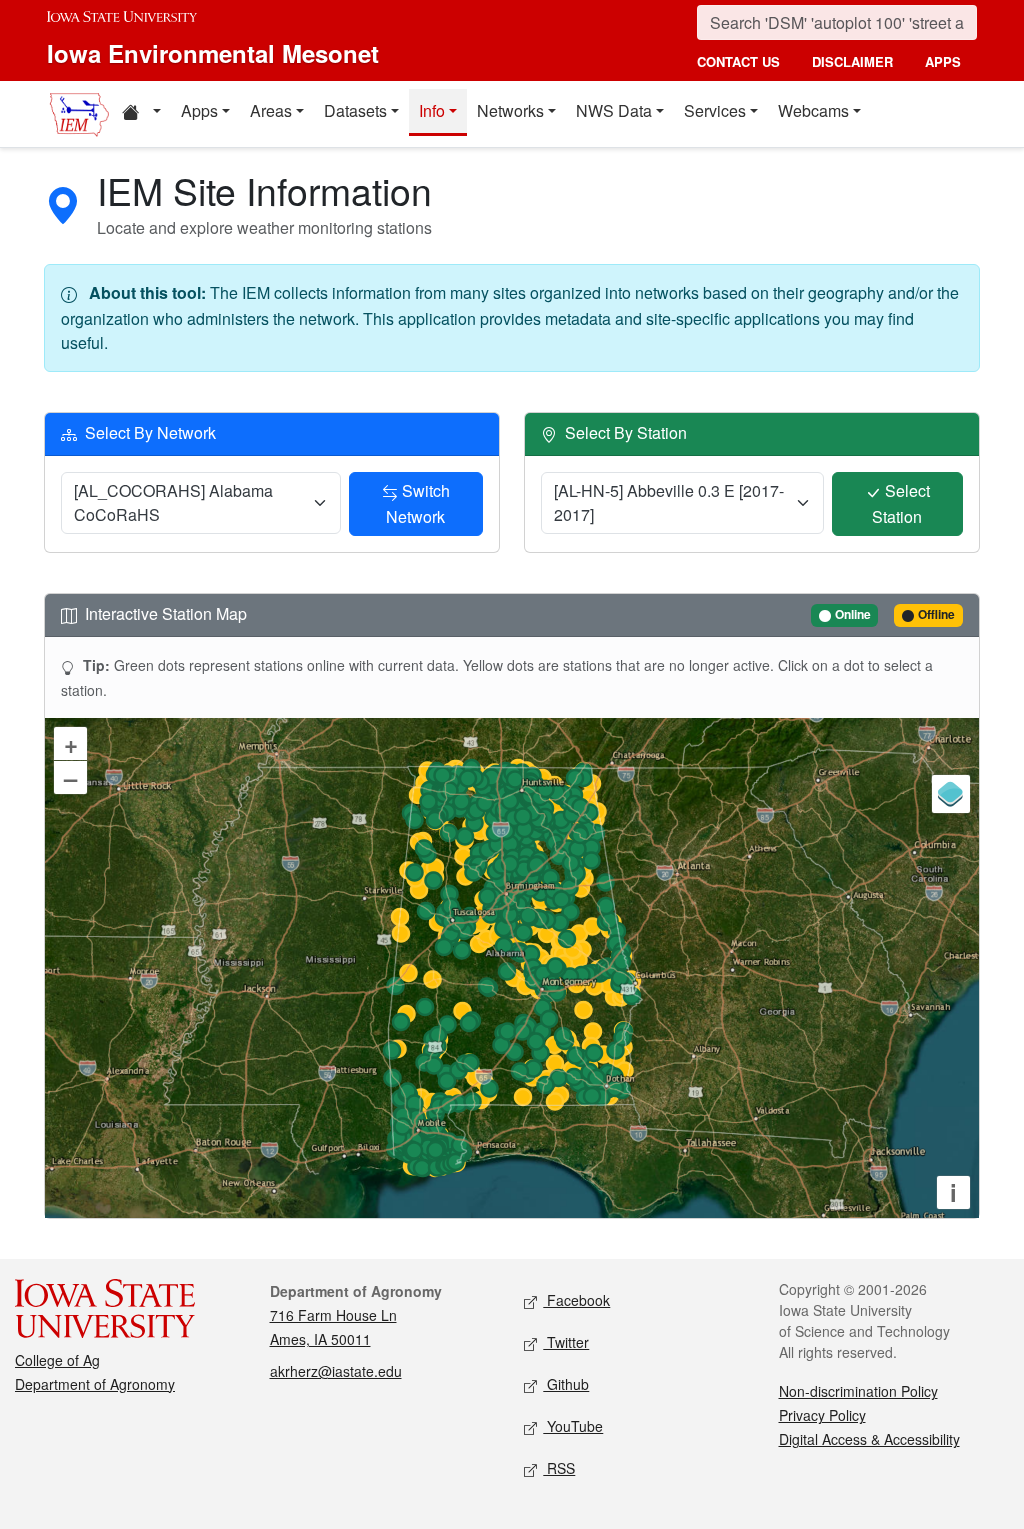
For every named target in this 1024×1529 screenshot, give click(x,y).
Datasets (355, 110)
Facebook (576, 1300)
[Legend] (951, 794)
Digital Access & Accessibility (869, 1439)
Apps (199, 110)
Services (715, 110)
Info (432, 110)
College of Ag (57, 1360)
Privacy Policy (822, 1415)
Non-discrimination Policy (858, 1391)
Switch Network (418, 503)
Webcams (813, 110)
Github (566, 1384)
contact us (738, 61)
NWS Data (614, 110)
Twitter (566, 1342)
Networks (510, 110)
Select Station (901, 503)
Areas (271, 110)
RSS (559, 1468)
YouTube (573, 1426)
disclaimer (852, 61)
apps (943, 61)
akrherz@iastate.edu (336, 1371)
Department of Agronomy (95, 1384)
